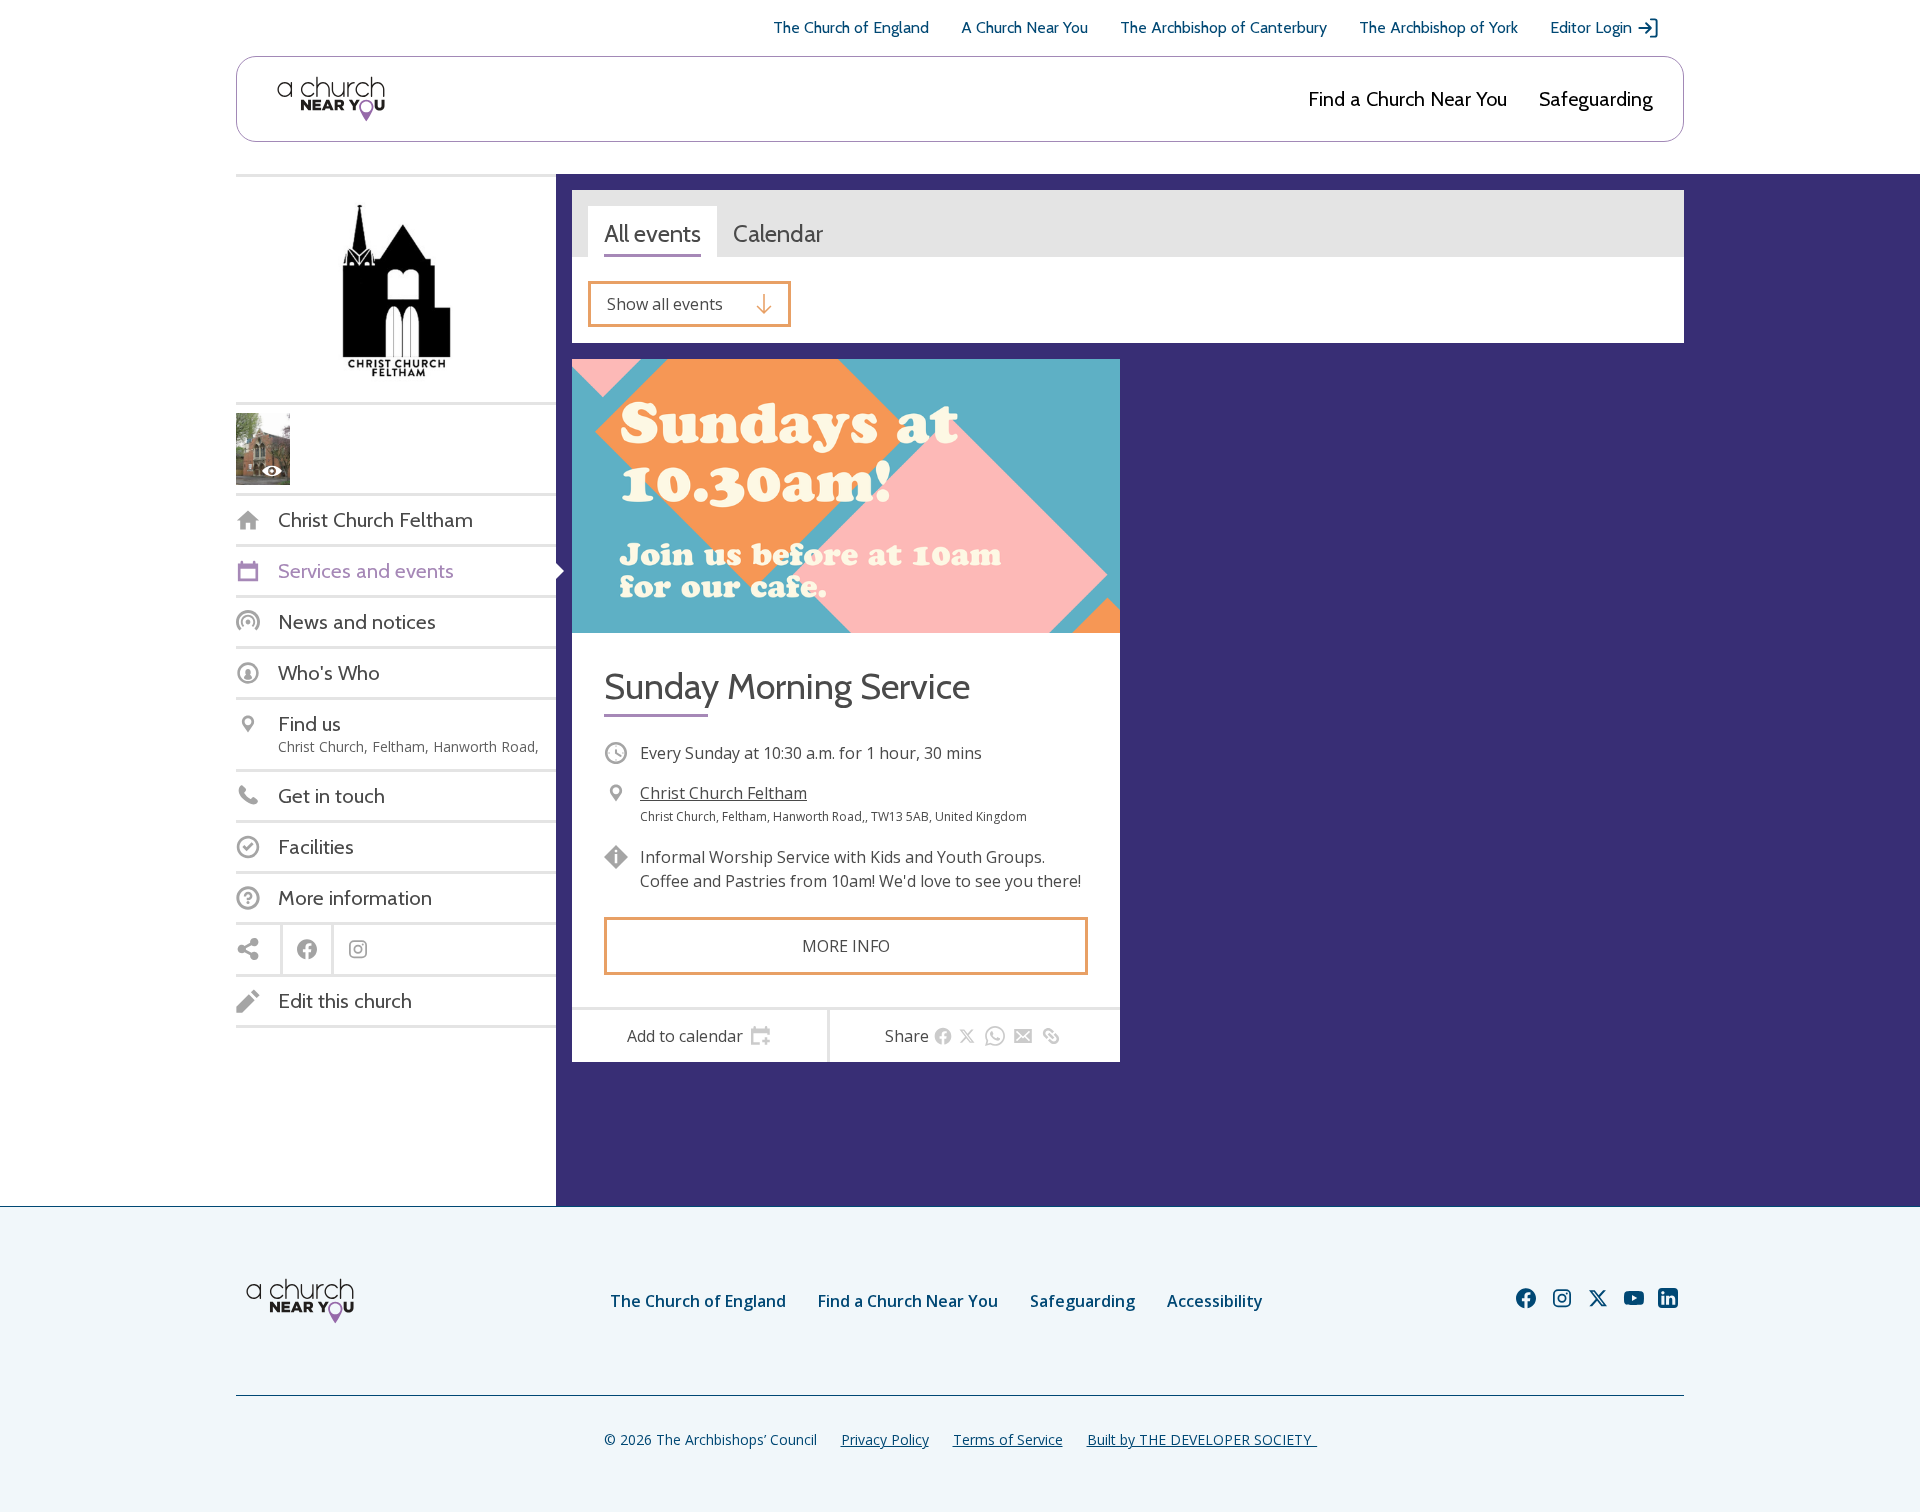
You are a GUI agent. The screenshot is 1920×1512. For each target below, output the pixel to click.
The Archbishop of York (1438, 27)
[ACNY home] (331, 99)
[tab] (699, 1036)
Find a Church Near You (1407, 99)
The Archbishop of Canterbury (1223, 27)
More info (846, 946)
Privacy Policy (885, 1439)
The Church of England (851, 27)
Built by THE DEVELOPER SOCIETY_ (1202, 1439)
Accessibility (1215, 1301)
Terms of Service (1008, 1439)
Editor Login (1591, 27)
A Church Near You (1024, 27)
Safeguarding (1596, 99)
